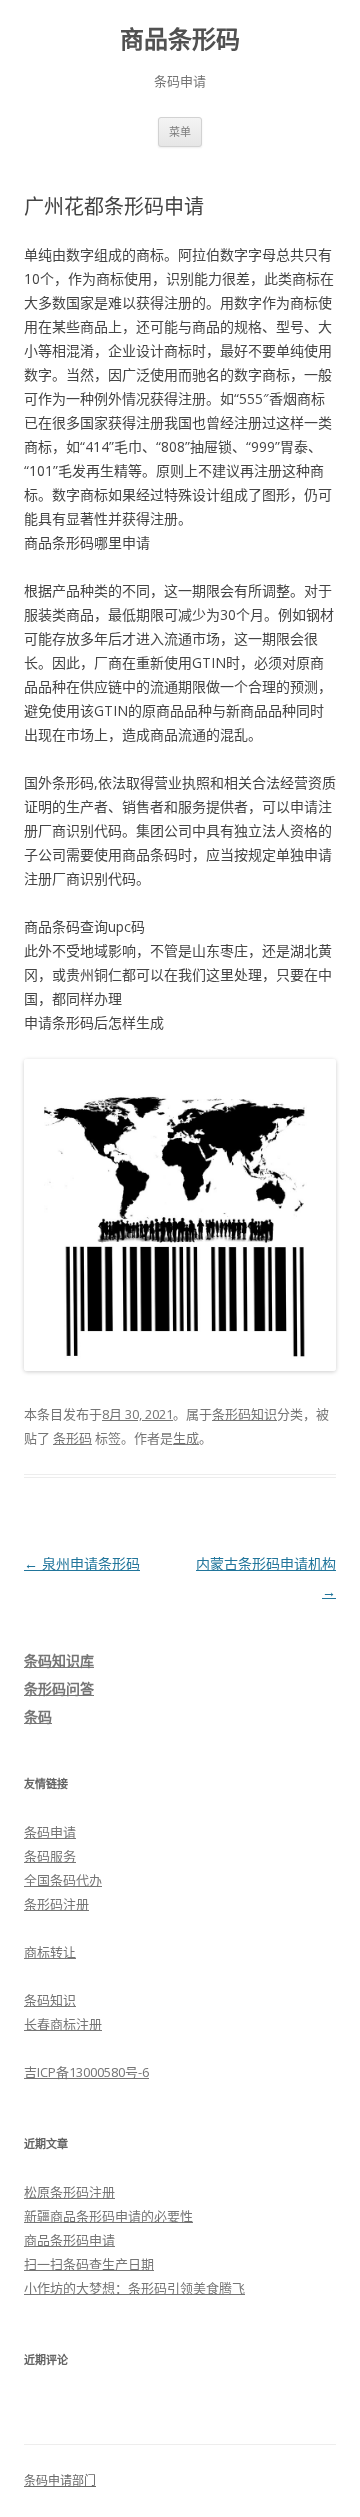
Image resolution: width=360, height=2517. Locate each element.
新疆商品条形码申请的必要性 (108, 2216)
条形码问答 (59, 1688)
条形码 (72, 1438)
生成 (186, 1438)
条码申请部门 (60, 2480)
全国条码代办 (63, 1880)
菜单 (180, 131)
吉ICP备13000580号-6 (86, 2072)
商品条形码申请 (69, 2240)
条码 (38, 1716)
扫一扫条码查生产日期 (89, 2264)
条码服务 (50, 1856)
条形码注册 (56, 1904)
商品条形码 (180, 39)
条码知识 (50, 2000)
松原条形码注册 (69, 2192)
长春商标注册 (63, 2024)
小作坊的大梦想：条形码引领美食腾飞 (134, 2288)
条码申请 (50, 1832)
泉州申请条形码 (82, 1563)
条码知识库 (59, 1660)
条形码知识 (244, 1414)
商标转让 (50, 1952)
